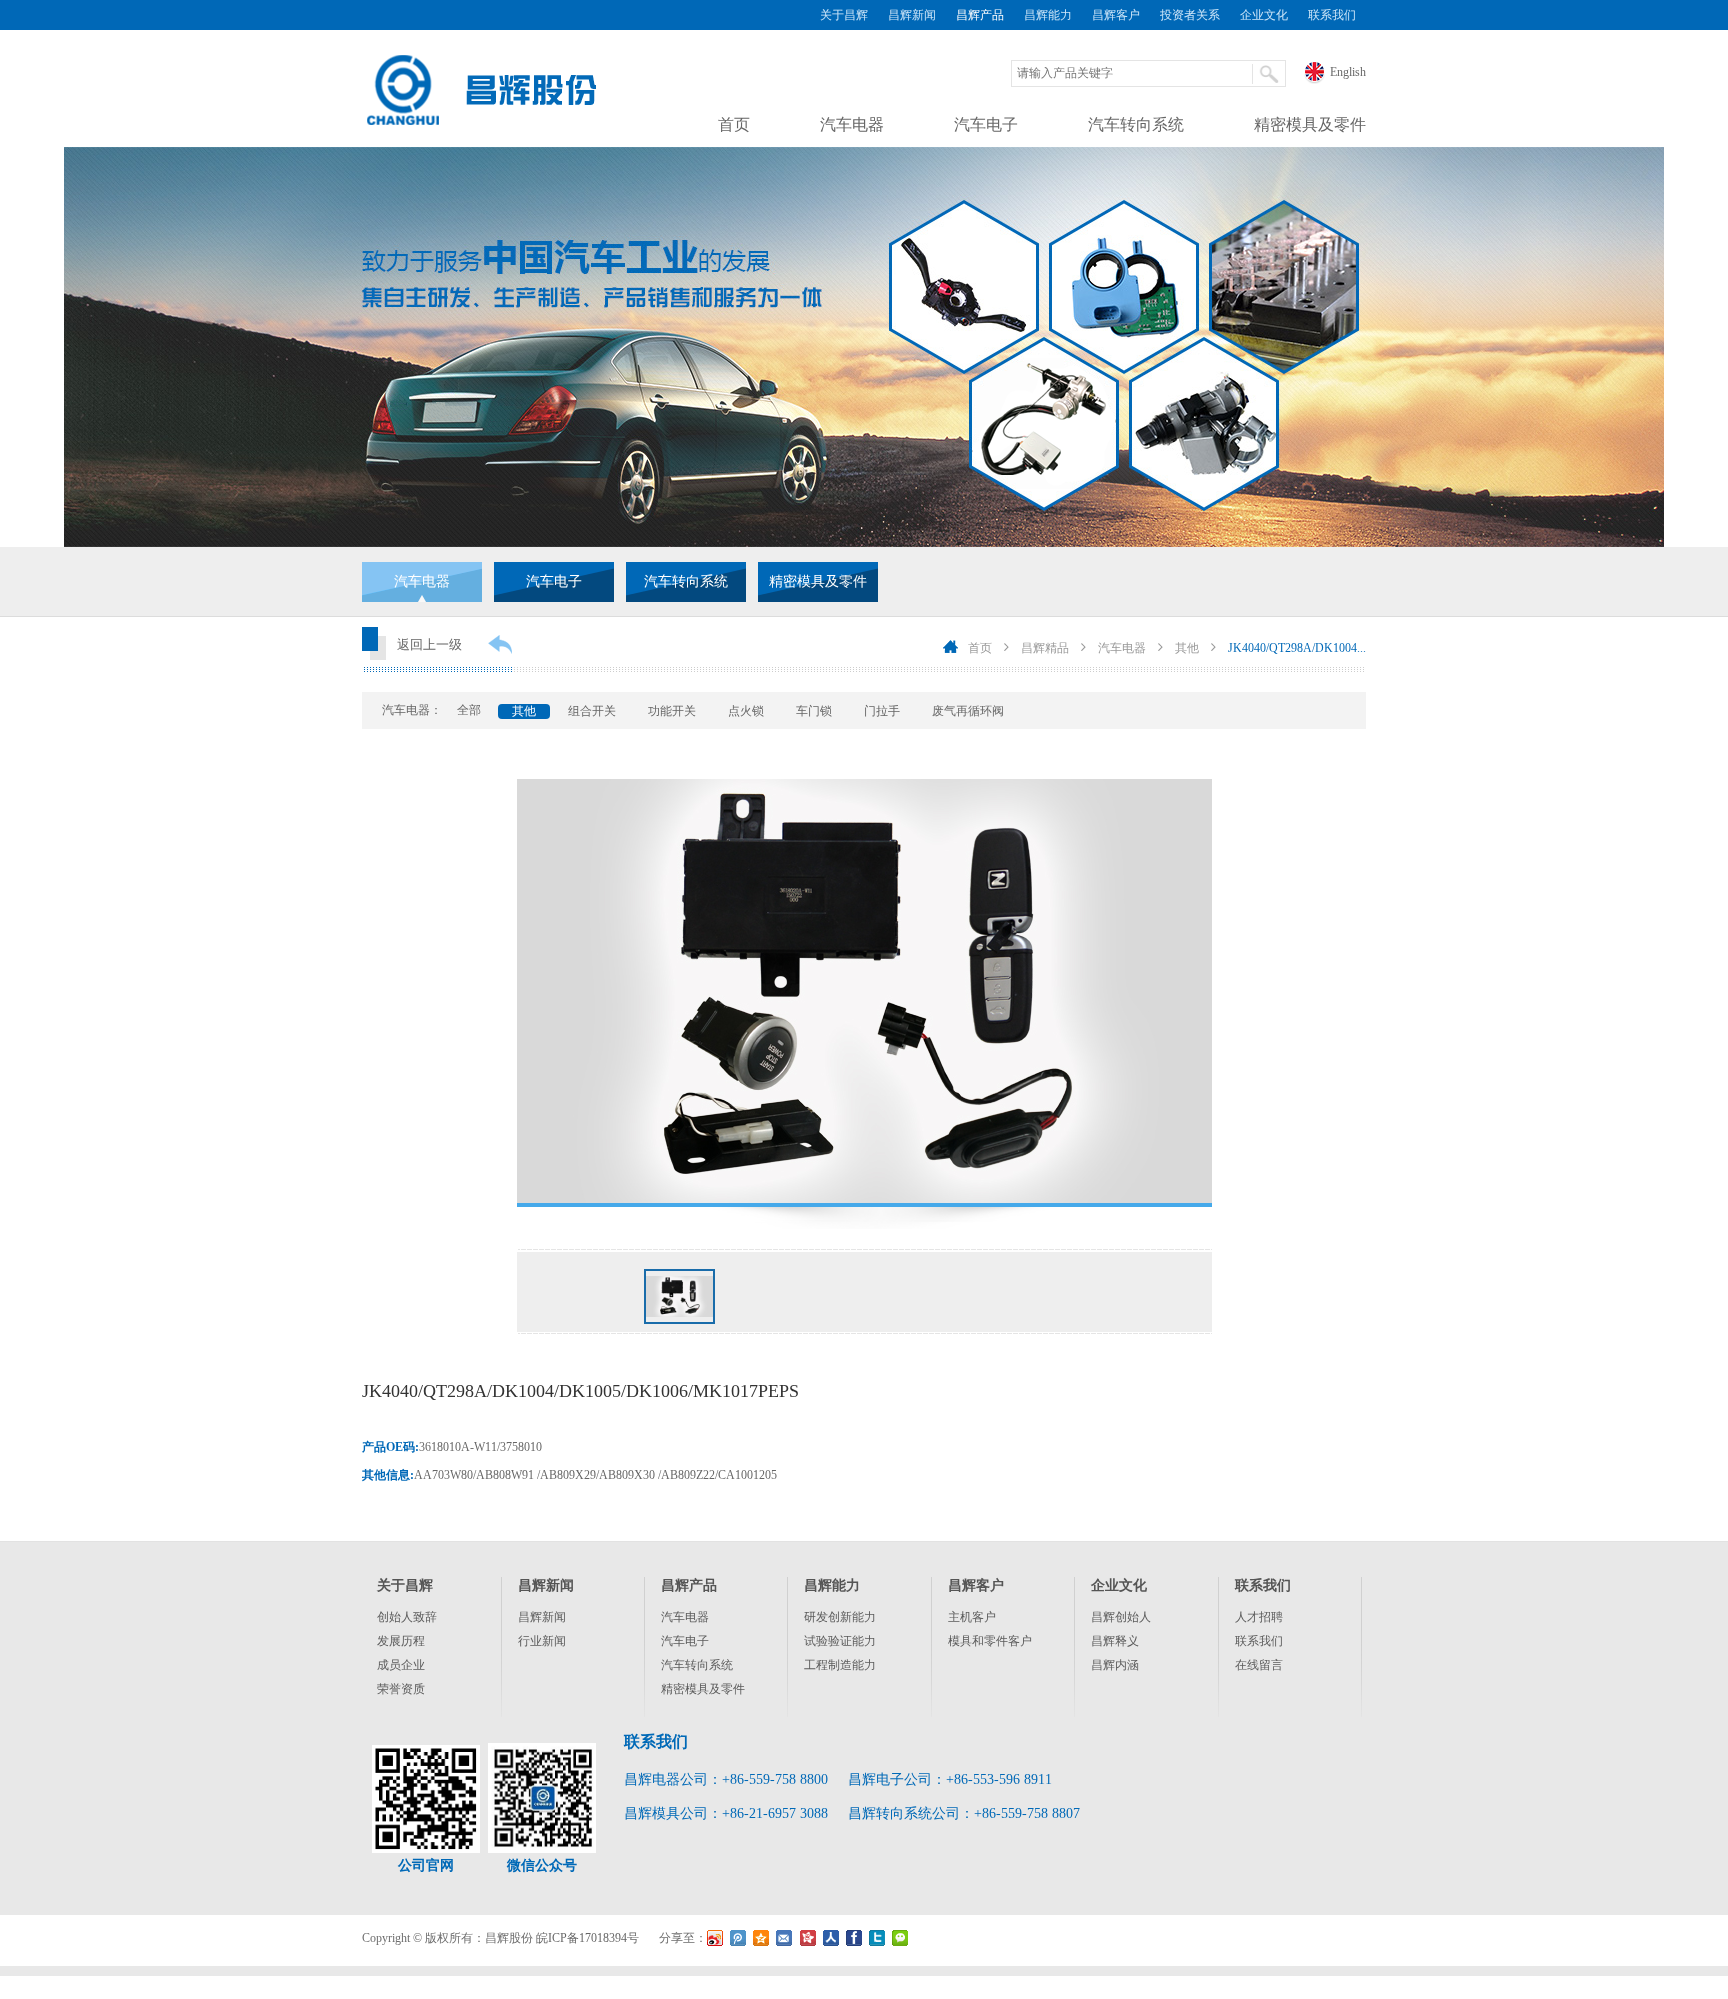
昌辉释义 (1115, 1641)
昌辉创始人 (1121, 1617)
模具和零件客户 (990, 1641)
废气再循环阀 (968, 711)
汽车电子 (986, 124)
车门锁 (814, 711)
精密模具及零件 (1310, 124)
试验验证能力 (840, 1641)
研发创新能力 (840, 1617)
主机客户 (972, 1617)
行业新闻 (542, 1641)
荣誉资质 (401, 1689)
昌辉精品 (1045, 648)
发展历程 (401, 1641)
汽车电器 (852, 124)
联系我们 (1332, 15)
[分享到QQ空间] (761, 1938)
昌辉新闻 (912, 15)
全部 (469, 710)
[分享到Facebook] (853, 1938)
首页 (734, 124)
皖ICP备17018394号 (587, 1938)
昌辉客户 (1116, 15)
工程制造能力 (840, 1665)
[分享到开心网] (807, 1938)
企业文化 (1264, 15)
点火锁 (746, 711)
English (1348, 72)
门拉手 (882, 711)
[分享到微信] (899, 1938)
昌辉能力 (1048, 15)
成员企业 (401, 1665)
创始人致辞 (407, 1617)
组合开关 (592, 711)
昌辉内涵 (1115, 1665)
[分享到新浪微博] (715, 1938)
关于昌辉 (844, 15)
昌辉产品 (980, 15)
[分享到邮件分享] (784, 1938)
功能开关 (672, 711)
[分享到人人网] (830, 1938)
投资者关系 (1190, 15)
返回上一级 (429, 644)
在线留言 (1259, 1665)
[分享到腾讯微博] (738, 1938)
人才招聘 (1259, 1617)
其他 (1187, 648)
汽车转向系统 (1136, 124)
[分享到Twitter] (876, 1938)
